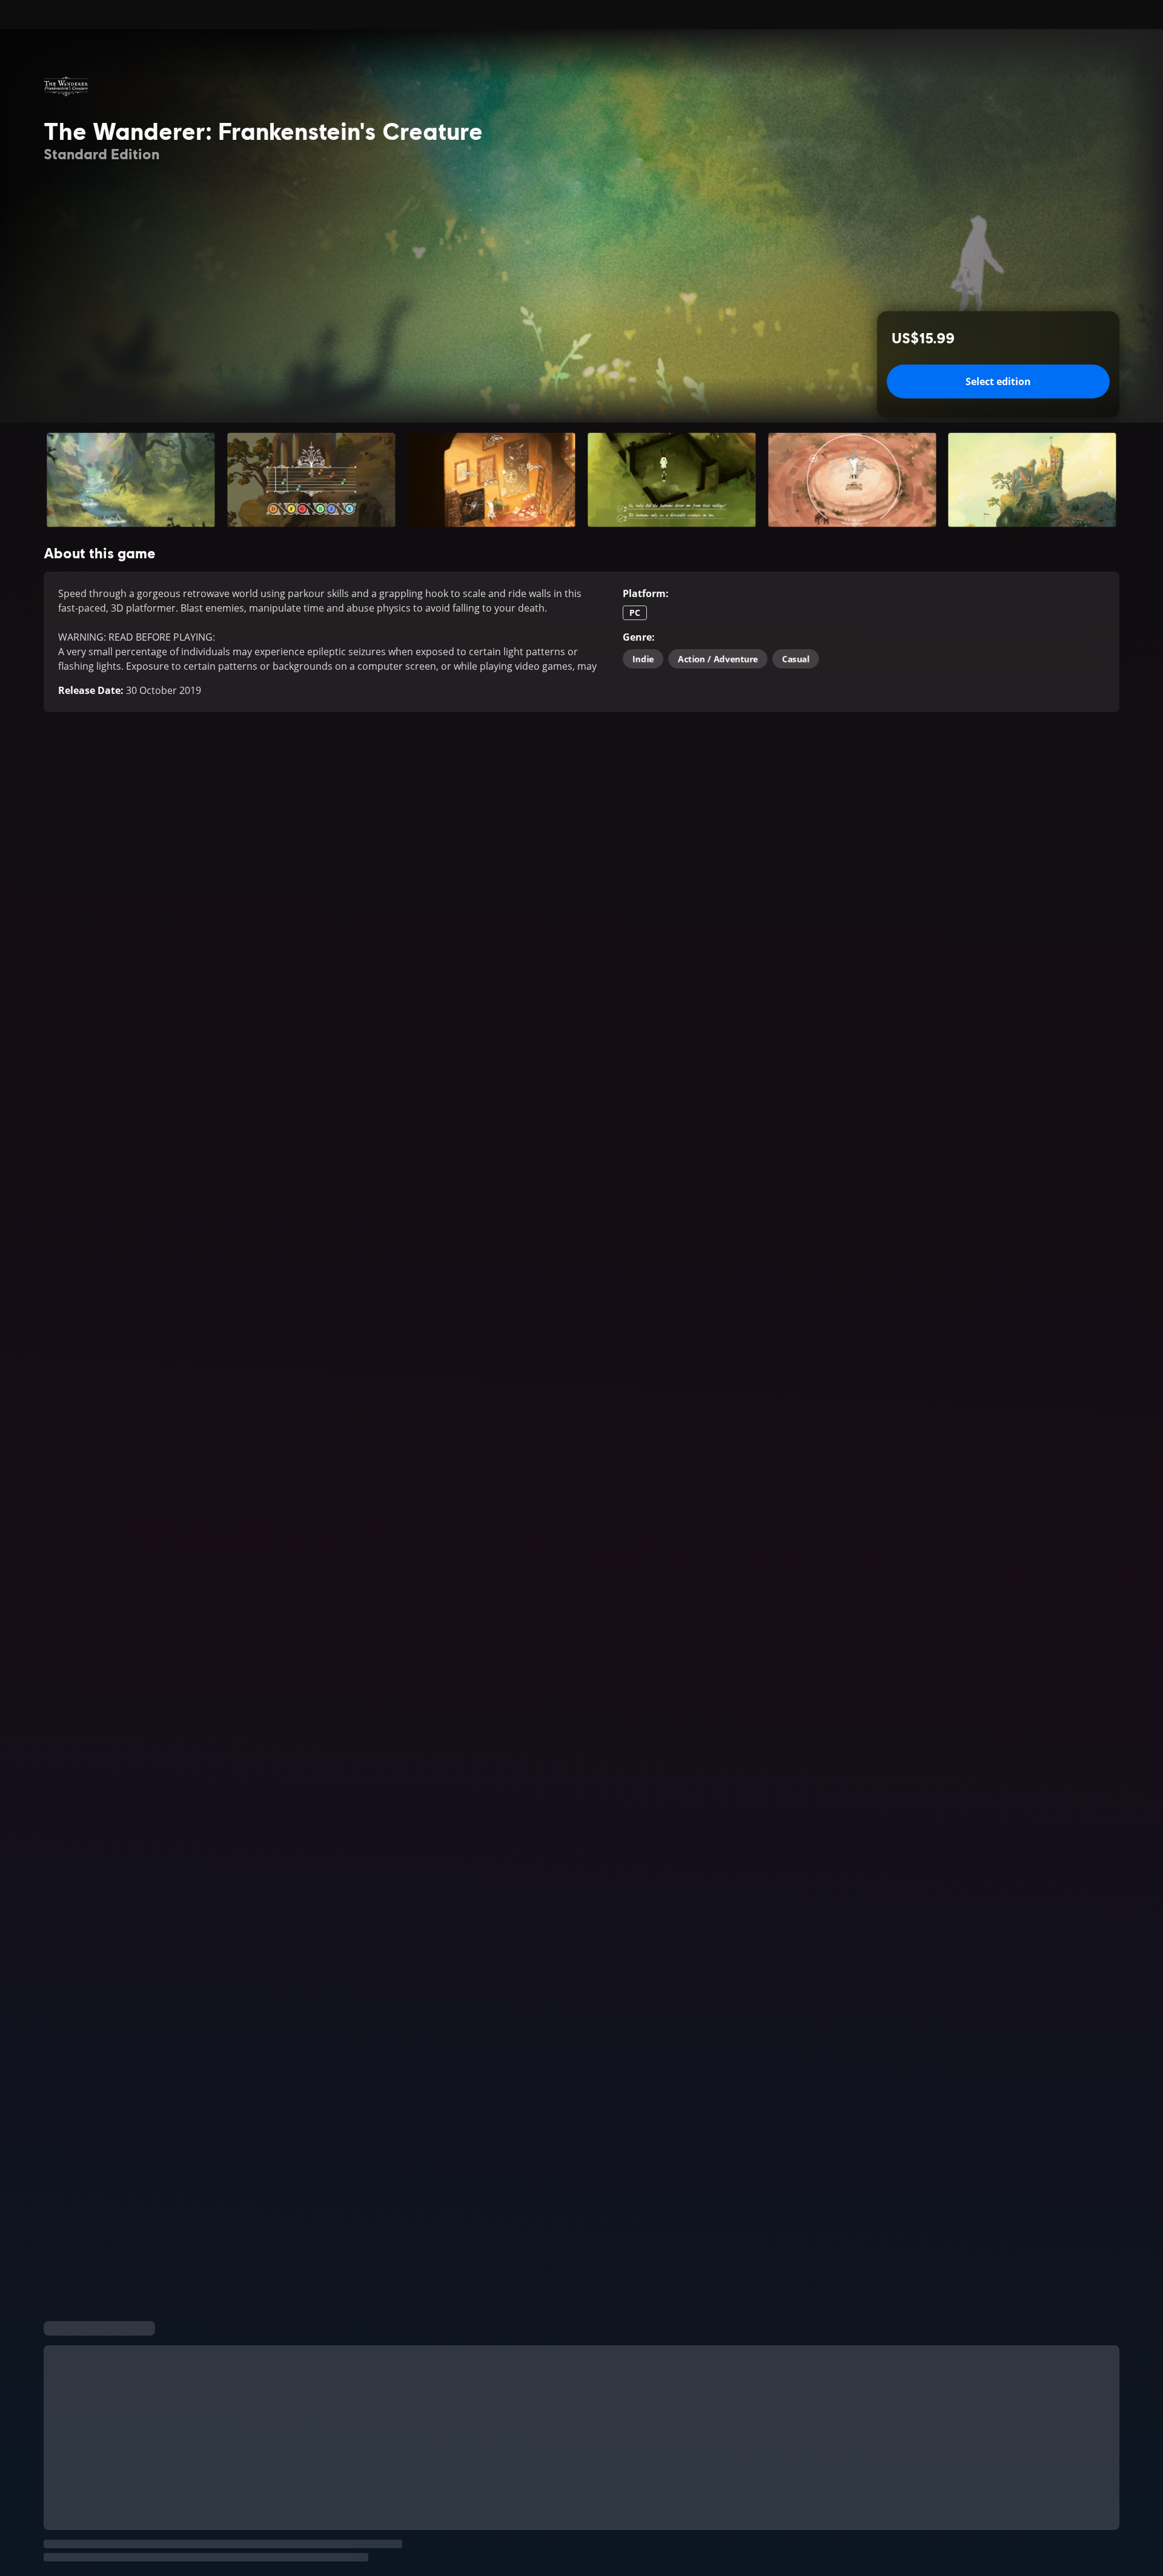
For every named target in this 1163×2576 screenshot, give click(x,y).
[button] (131, 480)
